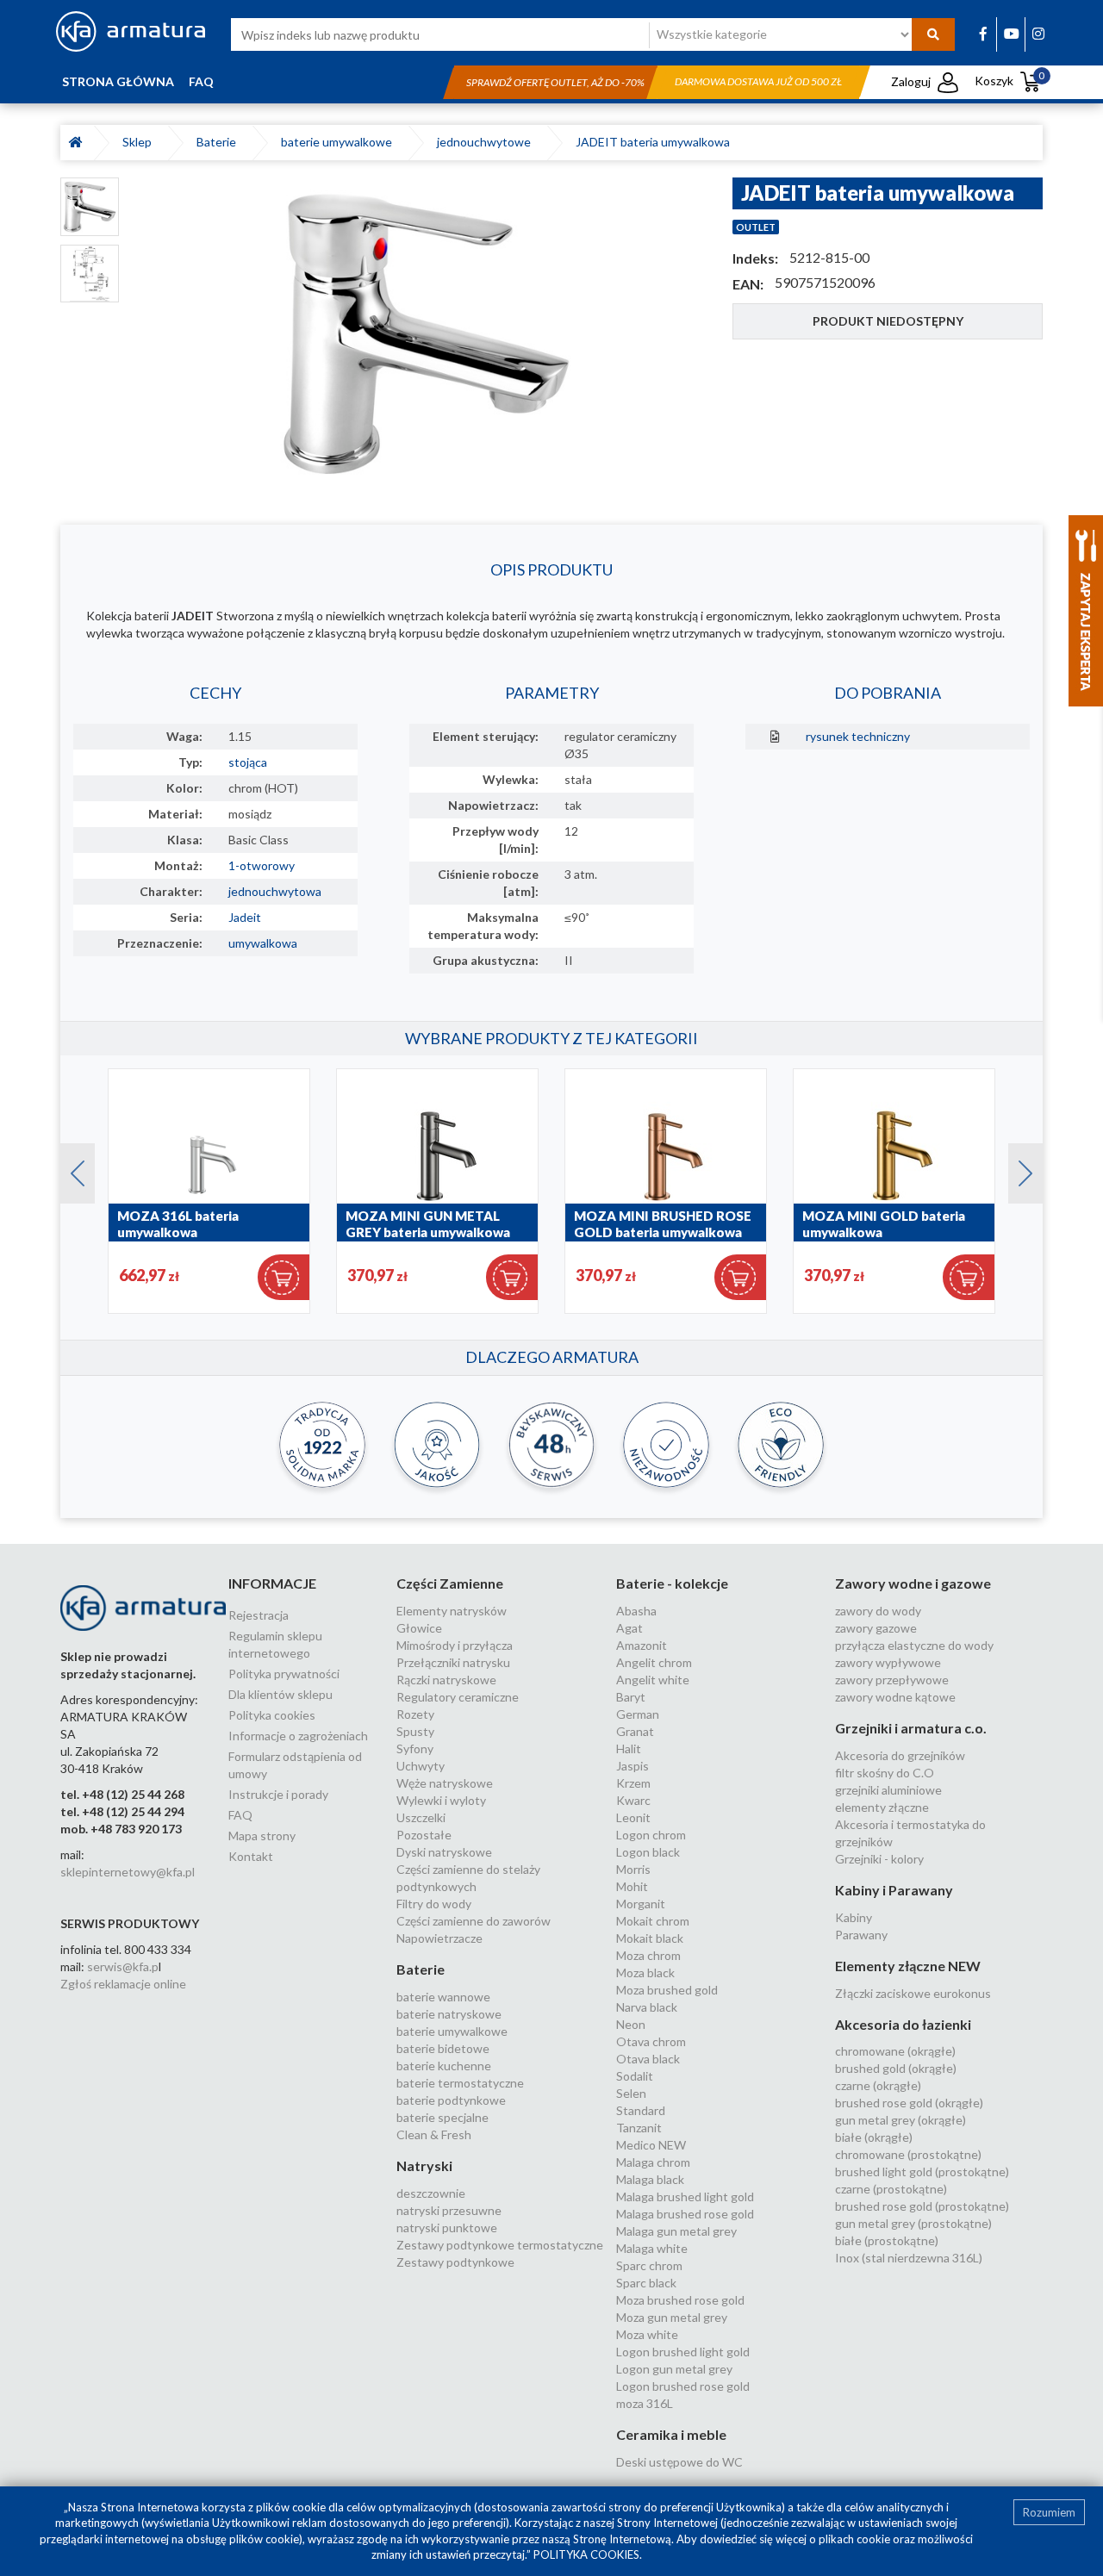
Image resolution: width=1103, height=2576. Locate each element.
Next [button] (1017, 1169)
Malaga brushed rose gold (685, 2214)
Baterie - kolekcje (672, 1583)
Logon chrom (651, 1835)
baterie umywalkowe (339, 142)
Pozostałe (424, 1835)
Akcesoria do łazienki (903, 2024)
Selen (631, 2093)
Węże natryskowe (445, 1783)
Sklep (140, 142)
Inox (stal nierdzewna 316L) (909, 2258)
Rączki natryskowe (446, 1680)
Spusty (415, 1731)
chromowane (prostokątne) (908, 2154)
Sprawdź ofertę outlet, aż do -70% (555, 82)
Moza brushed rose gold (680, 2300)
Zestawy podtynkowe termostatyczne (500, 2245)
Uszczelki (421, 1817)
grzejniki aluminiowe (888, 1790)
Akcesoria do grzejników (900, 1755)
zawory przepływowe (892, 1680)
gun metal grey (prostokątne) (913, 2223)
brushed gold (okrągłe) (896, 2068)
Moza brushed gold (667, 1990)
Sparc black (646, 2283)
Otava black (648, 2059)
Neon (631, 2024)
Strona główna (118, 81)
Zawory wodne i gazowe (913, 1583)
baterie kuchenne (444, 2066)
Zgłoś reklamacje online (123, 1984)
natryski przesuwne (449, 2210)
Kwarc (633, 1800)
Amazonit (642, 1645)
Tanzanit (639, 2128)
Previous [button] (69, 1169)
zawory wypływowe (888, 1662)
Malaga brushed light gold (685, 2196)
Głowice (419, 1628)
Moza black (645, 1972)
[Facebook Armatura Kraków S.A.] (983, 33)
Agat (629, 1628)
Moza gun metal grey (672, 2317)
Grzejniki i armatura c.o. (911, 1728)
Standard (641, 2110)
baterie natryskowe (449, 2014)
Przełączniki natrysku (453, 1662)
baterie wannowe (443, 1997)
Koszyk (1010, 81)
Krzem (633, 1783)
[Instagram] (1038, 33)
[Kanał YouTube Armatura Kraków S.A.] (1012, 33)
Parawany (861, 1935)
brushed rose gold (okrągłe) (909, 2103)
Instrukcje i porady (278, 1794)
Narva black (647, 2007)
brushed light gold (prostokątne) (922, 2172)
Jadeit (245, 917)
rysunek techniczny (858, 736)
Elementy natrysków (452, 1611)
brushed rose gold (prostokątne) (922, 2206)
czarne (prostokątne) (891, 2189)
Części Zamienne (450, 1583)
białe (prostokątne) (887, 2240)
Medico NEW (651, 2145)
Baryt (631, 1697)
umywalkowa (263, 943)
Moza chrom (648, 1955)
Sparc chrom (649, 2265)
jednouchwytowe (486, 142)
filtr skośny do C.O (885, 1773)
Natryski (424, 2165)
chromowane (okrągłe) (895, 2051)
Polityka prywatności (284, 1674)
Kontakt (251, 1856)
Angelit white (653, 1680)
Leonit (633, 1817)
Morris (633, 1869)
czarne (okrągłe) (878, 2085)
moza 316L (645, 2403)
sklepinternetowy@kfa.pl (128, 1872)
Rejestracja (259, 1615)
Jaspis (633, 1766)
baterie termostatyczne (460, 2083)
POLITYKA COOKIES (586, 2554)
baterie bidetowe (443, 2048)
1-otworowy (262, 865)
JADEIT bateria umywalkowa (653, 142)
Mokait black (650, 1938)
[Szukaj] (933, 34)
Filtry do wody (434, 1904)
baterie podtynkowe (451, 2100)
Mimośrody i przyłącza (455, 1645)
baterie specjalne (442, 2117)
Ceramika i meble (671, 2434)
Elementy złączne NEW (908, 1966)
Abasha (636, 1611)
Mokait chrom (653, 1921)
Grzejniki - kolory (879, 1859)
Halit (629, 1748)
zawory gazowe (876, 1628)
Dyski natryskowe (444, 1852)
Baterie (219, 142)
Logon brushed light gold (683, 2352)
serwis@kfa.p (123, 1966)
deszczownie (431, 2193)
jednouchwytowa (275, 891)
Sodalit (635, 2076)
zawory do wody (878, 1611)
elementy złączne (882, 1807)
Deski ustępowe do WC (679, 2462)
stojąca (248, 762)
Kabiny (854, 1917)
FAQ (201, 81)
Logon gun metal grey (674, 2369)
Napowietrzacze (439, 1938)
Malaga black (650, 2179)
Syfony (415, 1748)
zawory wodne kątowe (895, 1697)
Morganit (641, 1904)
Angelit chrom (654, 1662)
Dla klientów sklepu (280, 1694)
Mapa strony (262, 1836)
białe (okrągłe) (874, 2137)
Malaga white (652, 2248)
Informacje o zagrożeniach (298, 1736)
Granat (635, 1731)
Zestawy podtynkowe (455, 2262)
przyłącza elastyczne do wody (914, 1645)
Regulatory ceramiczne (458, 1697)
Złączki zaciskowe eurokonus (913, 1993)
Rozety (415, 1714)
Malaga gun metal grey (676, 2231)
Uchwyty (421, 1766)
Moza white (647, 2334)
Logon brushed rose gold (683, 2386)
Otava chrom (651, 2041)
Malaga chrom (653, 2162)
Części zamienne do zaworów (474, 1921)
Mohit (632, 1886)
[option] (426, 334)
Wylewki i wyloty (441, 1800)
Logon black (648, 1852)
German (638, 1714)
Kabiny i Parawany (894, 1890)
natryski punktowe (447, 2228)
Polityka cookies (272, 1715)
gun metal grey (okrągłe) (900, 2120)
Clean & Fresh (434, 2134)
